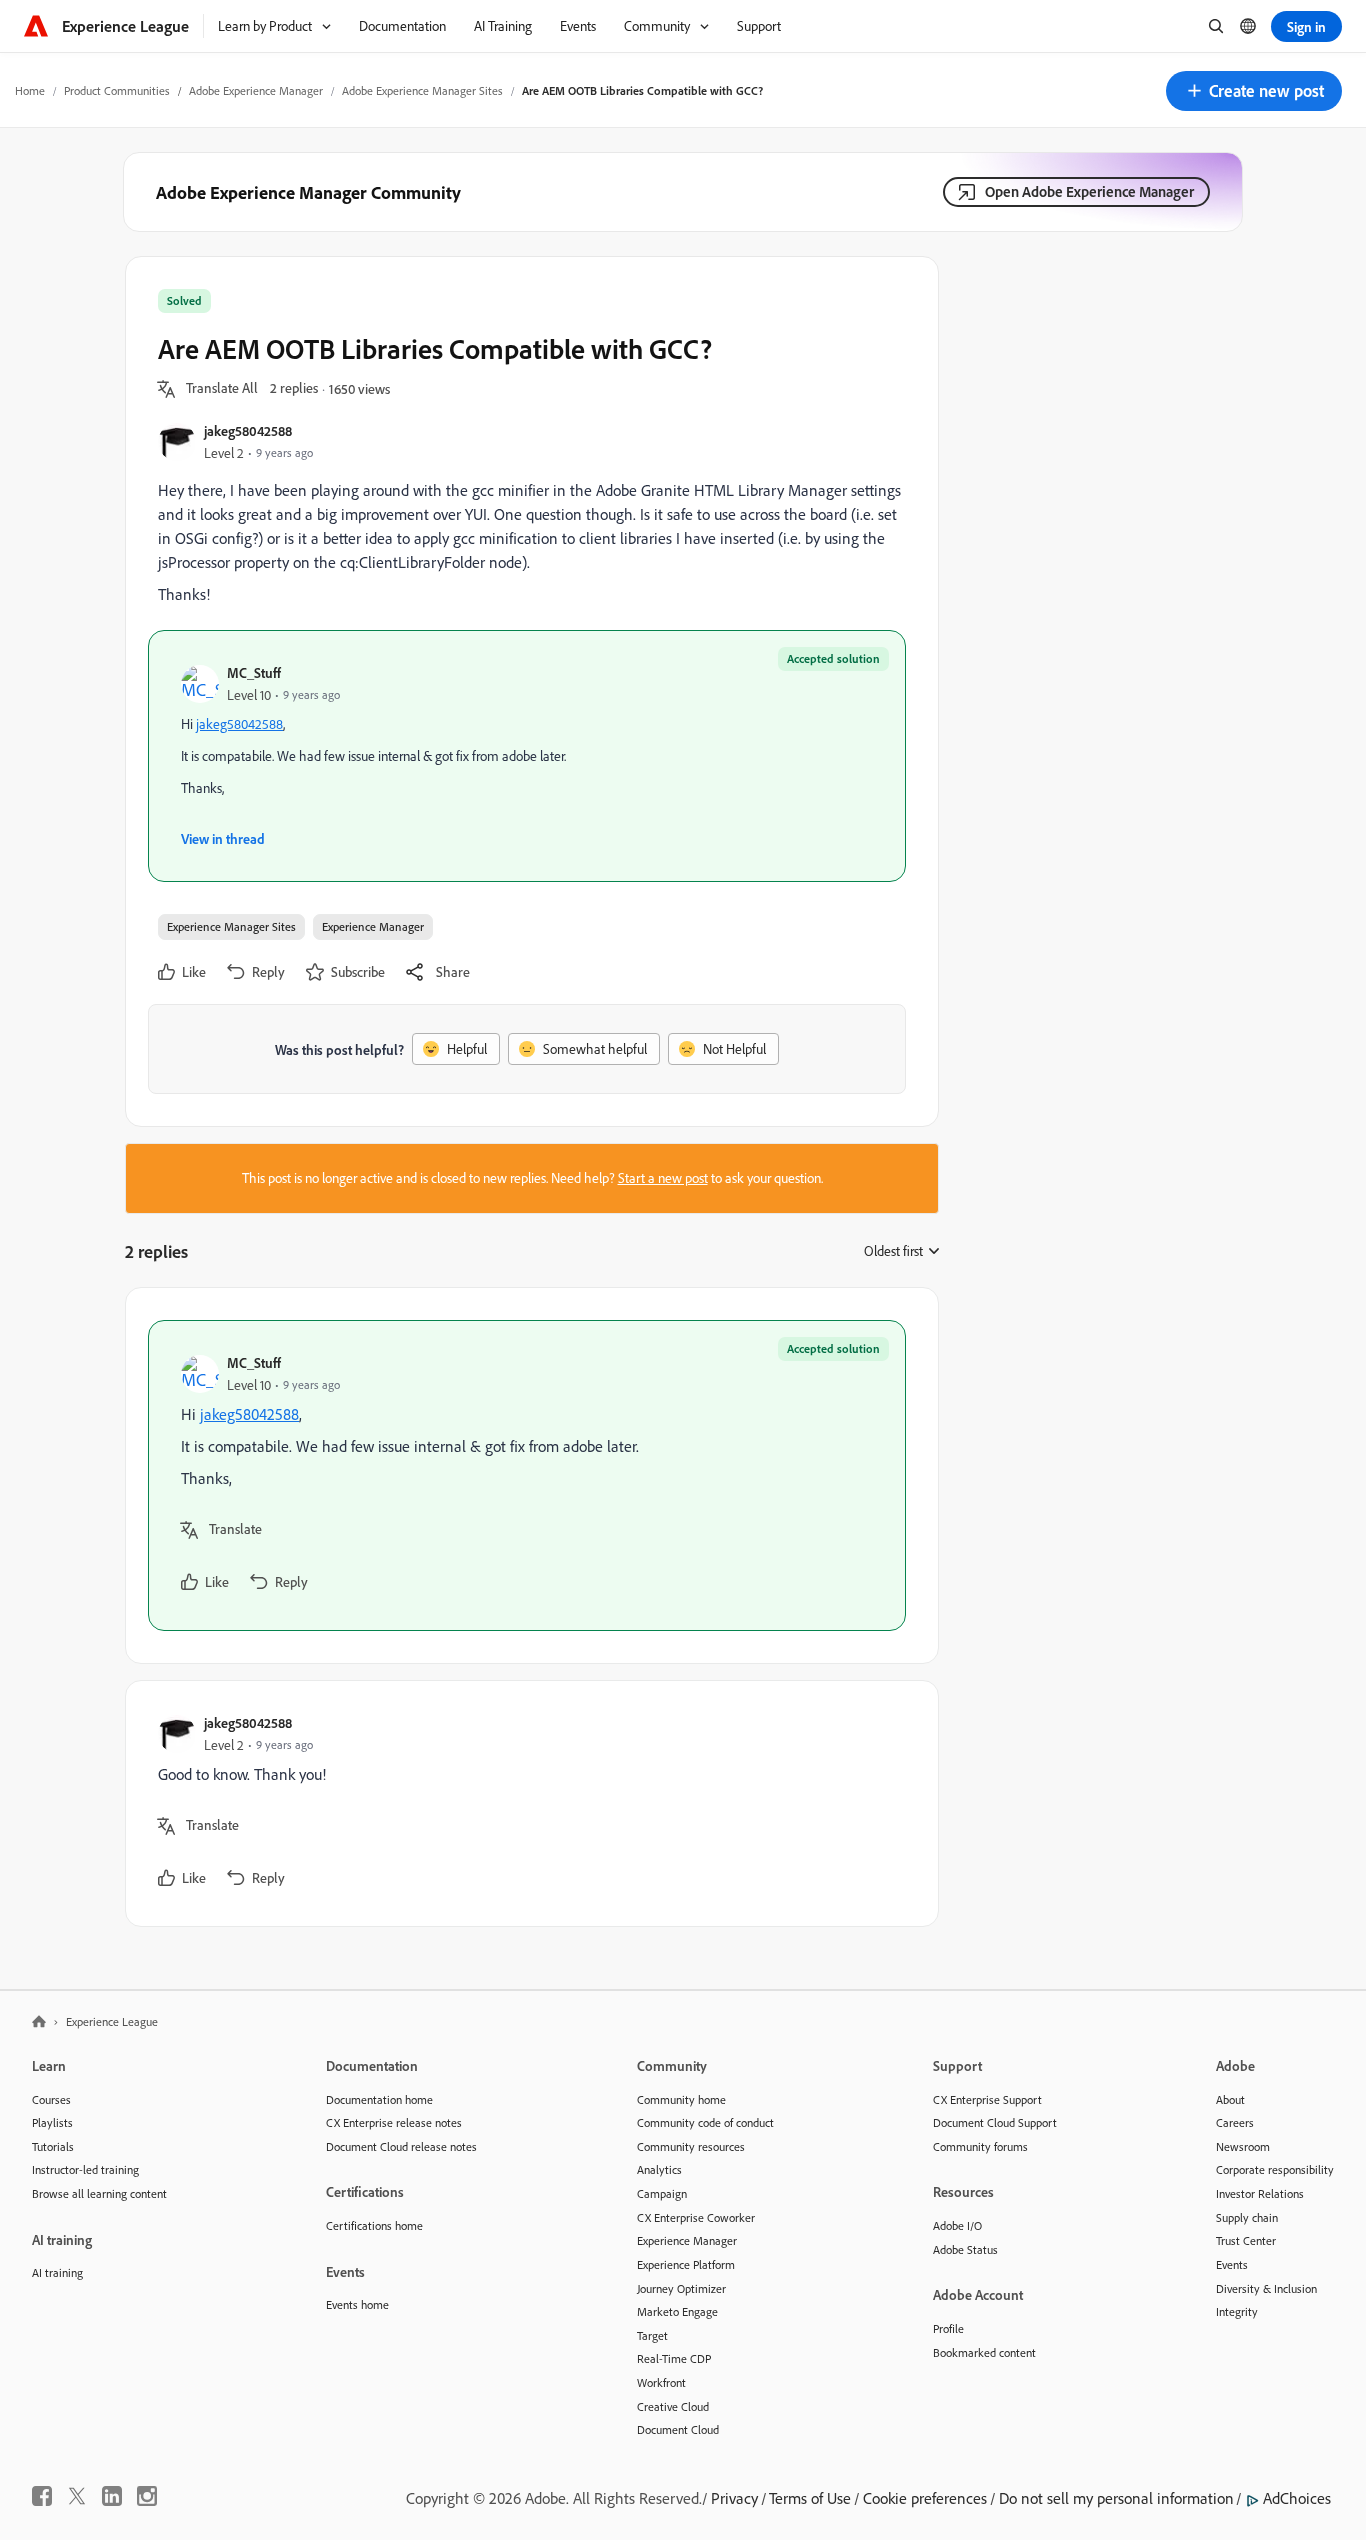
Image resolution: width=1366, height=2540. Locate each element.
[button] (1254, 91)
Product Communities (117, 90)
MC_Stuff (254, 672)
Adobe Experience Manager (256, 90)
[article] (527, 1475)
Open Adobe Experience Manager (1089, 191)
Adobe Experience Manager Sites (422, 90)
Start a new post (663, 1178)
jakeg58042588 (248, 430)
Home (30, 90)
